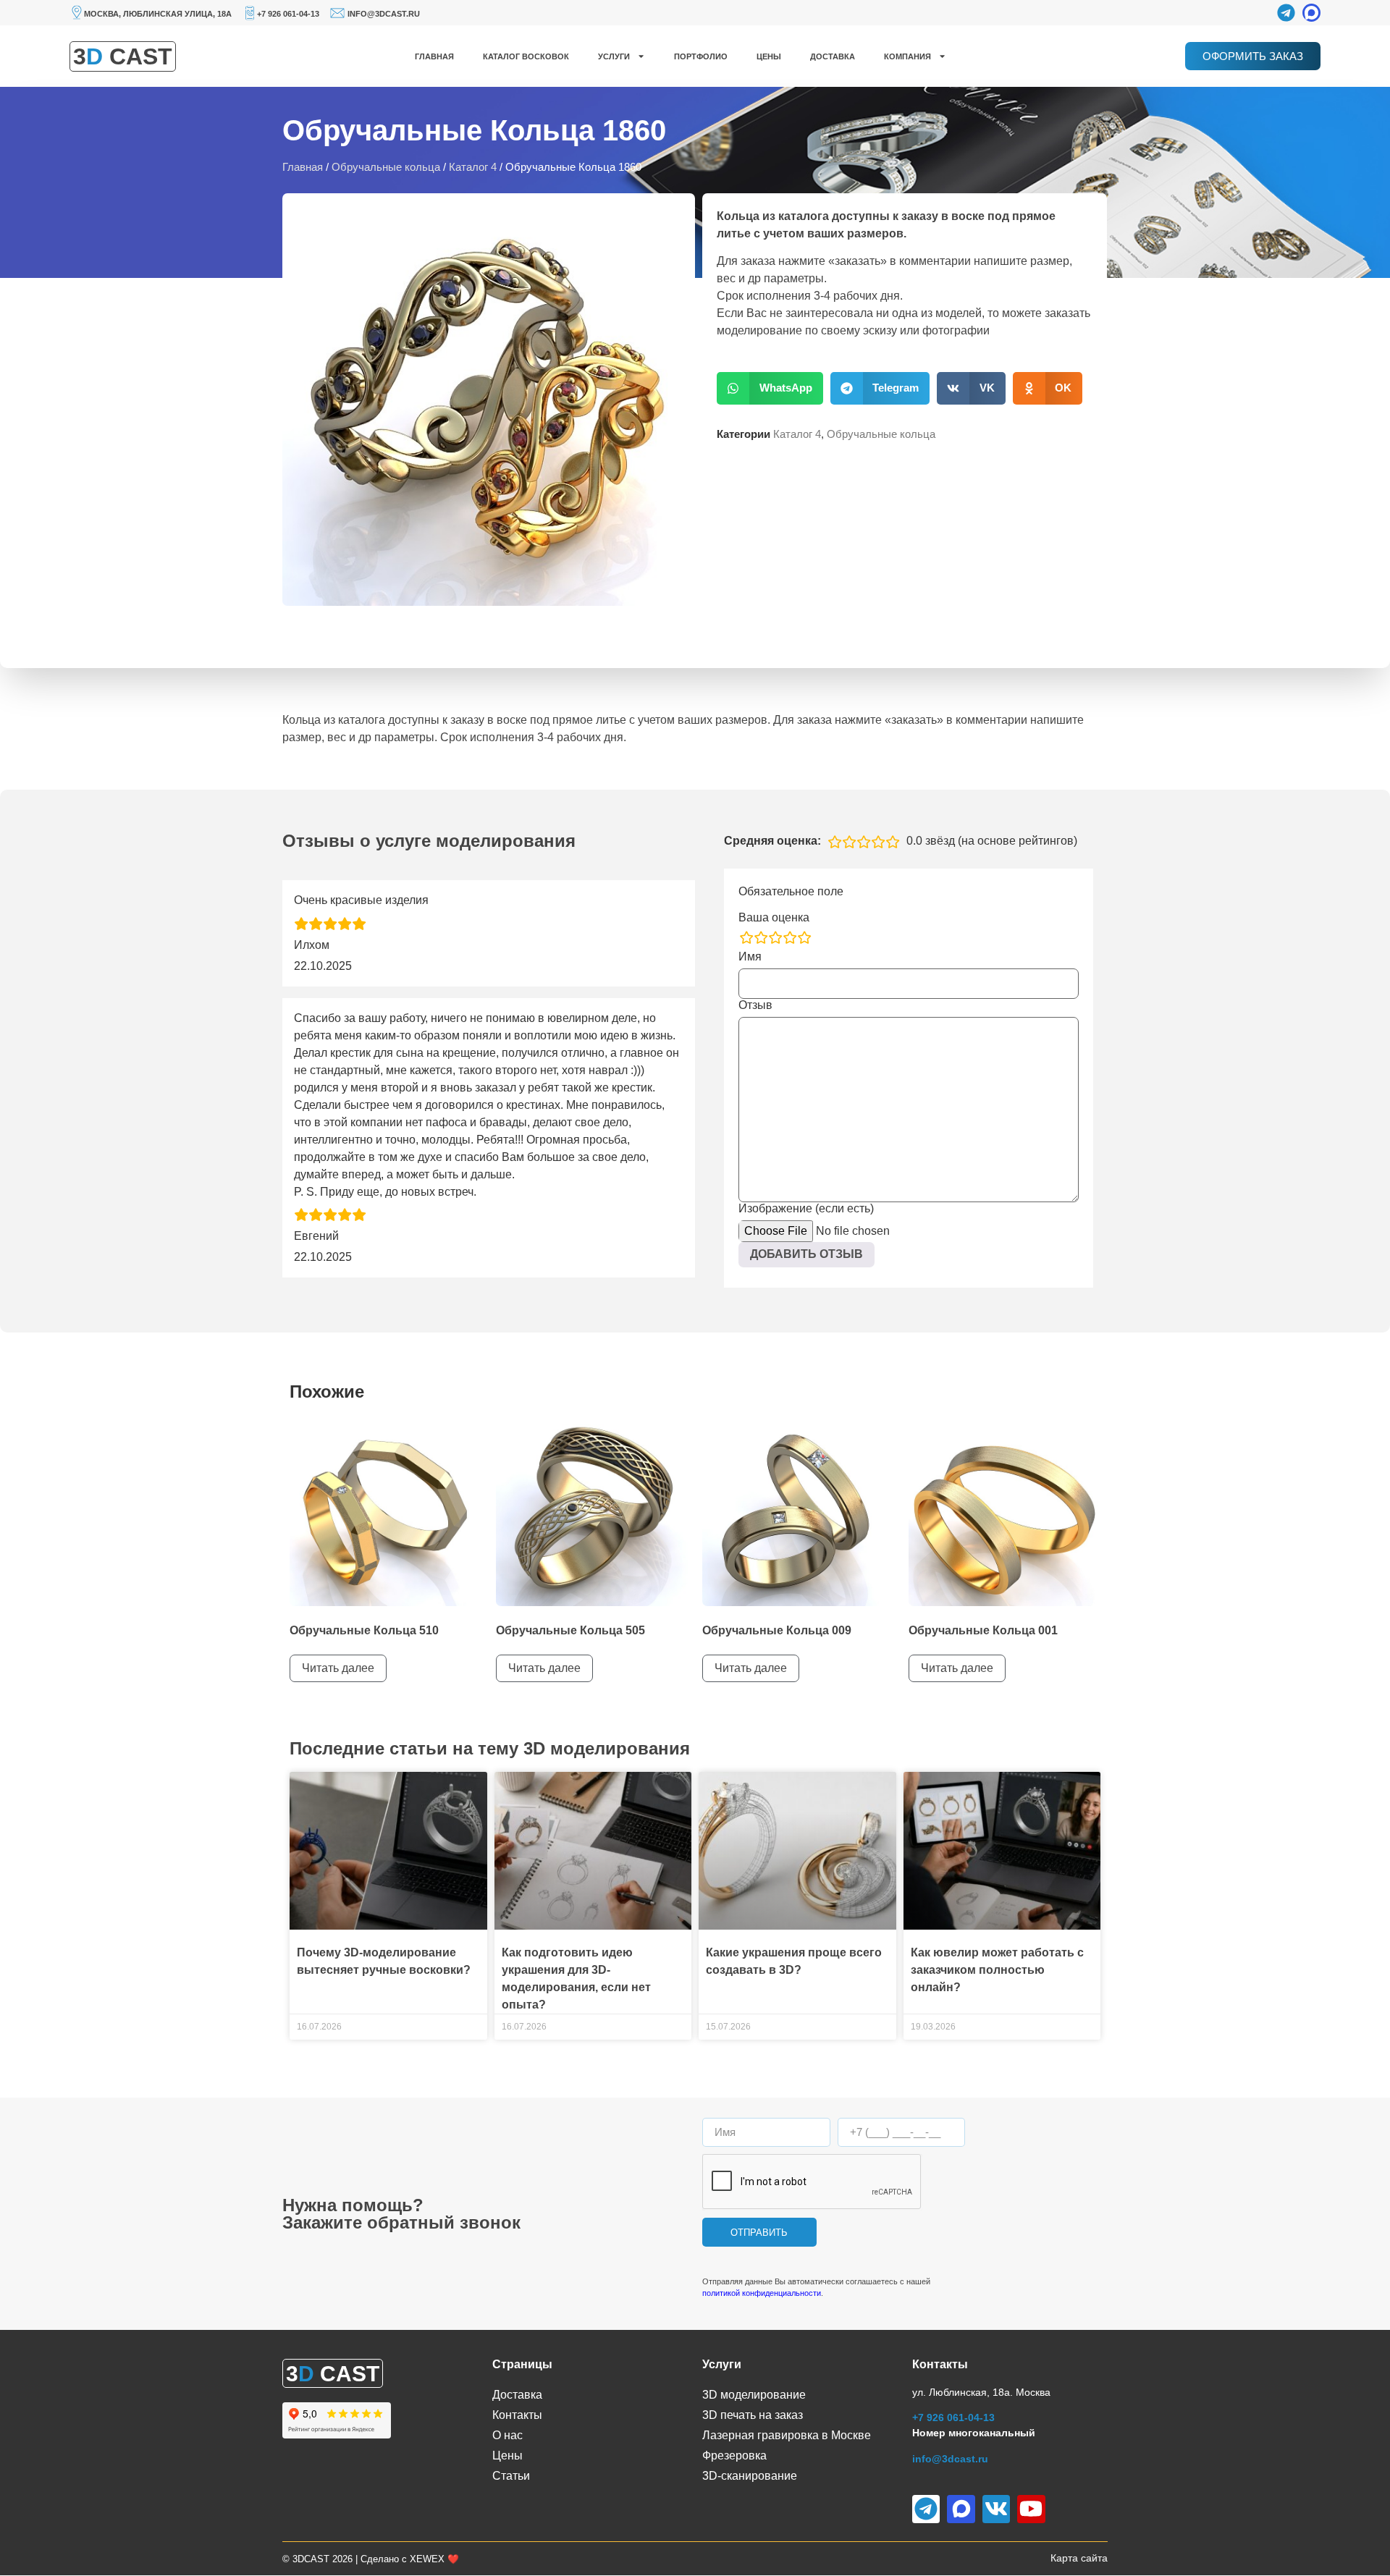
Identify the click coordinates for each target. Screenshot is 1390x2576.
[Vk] (996, 2509)
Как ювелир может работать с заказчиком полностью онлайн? (997, 1970)
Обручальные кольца (386, 167)
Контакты (517, 2415)
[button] (770, 388)
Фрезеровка (734, 2455)
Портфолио (701, 56)
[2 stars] (761, 937)
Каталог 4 (473, 167)
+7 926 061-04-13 (288, 14)
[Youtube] (1031, 2509)
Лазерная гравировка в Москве (787, 2435)
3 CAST (123, 56)
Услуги (614, 56)
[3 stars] (775, 937)
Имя (750, 957)
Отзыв (755, 1005)
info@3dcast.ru (384, 14)
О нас (507, 2435)
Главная (434, 56)
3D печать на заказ (753, 2415)
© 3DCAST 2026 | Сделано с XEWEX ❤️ (371, 2559)
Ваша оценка (774, 918)
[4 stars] (790, 937)
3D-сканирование (750, 2476)
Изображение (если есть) (806, 1209)
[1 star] (746, 937)
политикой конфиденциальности (762, 2293)
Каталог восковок (526, 56)
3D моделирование (754, 2395)
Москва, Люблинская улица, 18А (158, 14)
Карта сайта (1079, 2558)
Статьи (511, 2476)
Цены (769, 56)
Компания (907, 56)
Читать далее (338, 1668)
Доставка (833, 56)
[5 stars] (804, 937)
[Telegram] (1286, 13)
